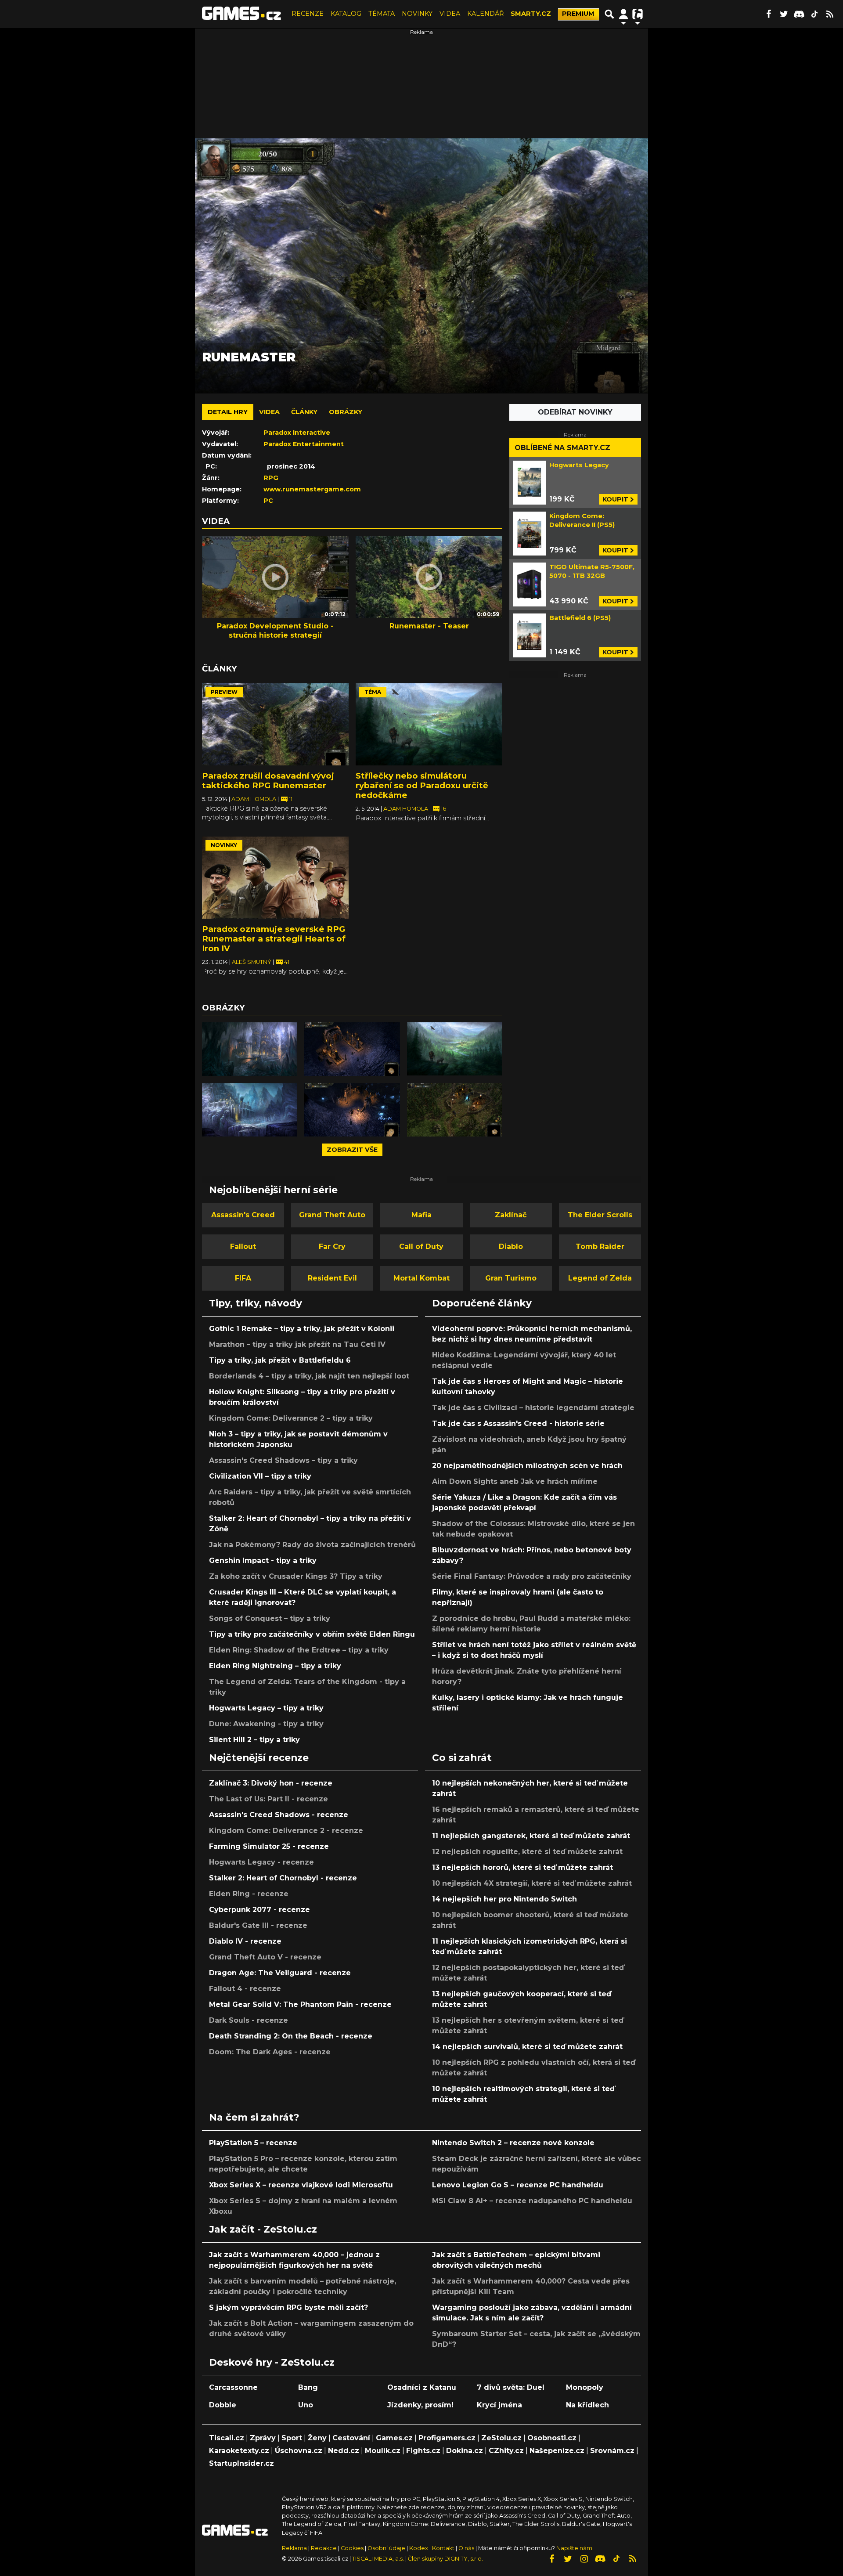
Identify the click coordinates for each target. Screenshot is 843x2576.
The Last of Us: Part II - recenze (268, 1799)
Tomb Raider (600, 1247)
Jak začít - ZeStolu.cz (263, 2229)
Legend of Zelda (600, 1278)
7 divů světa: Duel (511, 2387)
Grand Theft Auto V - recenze (265, 1957)
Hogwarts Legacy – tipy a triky (266, 1708)
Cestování (351, 2438)
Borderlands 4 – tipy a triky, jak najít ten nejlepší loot (309, 1376)
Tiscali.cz (227, 2438)
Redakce (324, 2548)
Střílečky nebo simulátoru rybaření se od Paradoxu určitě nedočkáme (422, 785)
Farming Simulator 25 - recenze (269, 1846)
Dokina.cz (465, 2451)
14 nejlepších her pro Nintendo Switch (504, 1899)
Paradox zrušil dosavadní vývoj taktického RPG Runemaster (268, 781)
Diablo (511, 1247)
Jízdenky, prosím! (420, 2405)
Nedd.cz (344, 2451)
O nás (467, 2548)
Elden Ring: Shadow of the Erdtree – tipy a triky (299, 1650)
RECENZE (308, 14)
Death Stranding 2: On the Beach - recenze (291, 2036)
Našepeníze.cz (557, 2451)
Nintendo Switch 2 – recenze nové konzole (513, 2143)
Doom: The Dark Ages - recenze (270, 2052)
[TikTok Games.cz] (814, 14)
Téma (373, 692)
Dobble (223, 2405)
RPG (271, 478)
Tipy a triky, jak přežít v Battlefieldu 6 (280, 1360)
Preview (224, 692)
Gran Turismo (511, 1278)
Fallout (243, 1247)
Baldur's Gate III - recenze (258, 1925)
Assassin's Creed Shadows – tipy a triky (283, 1460)
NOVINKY (417, 14)
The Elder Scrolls (600, 1215)
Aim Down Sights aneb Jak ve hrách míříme (515, 1481)
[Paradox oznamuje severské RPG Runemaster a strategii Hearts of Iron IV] (275, 878)
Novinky (224, 845)
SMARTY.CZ (531, 14)
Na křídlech (587, 2405)
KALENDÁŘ (485, 14)
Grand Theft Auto (332, 1215)
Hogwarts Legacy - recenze (261, 1862)
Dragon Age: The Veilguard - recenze (280, 1973)
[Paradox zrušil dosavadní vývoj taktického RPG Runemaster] (275, 725)
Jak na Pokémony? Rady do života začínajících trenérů (312, 1545)
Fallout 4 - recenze (245, 1989)
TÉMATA (382, 14)
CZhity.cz (506, 2451)
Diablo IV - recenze (245, 1941)
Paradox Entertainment (304, 444)
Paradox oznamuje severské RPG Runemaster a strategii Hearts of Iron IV (274, 939)
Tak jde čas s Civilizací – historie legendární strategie (533, 1408)
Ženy (317, 2438)
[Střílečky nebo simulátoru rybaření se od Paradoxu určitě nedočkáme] (429, 725)
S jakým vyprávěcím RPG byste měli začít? (288, 2307)
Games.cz (394, 2438)
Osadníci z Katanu (422, 2387)
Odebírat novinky (575, 412)
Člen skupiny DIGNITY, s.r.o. (445, 2559)
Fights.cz (423, 2451)
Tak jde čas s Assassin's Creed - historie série (518, 1423)
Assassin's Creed (243, 1215)
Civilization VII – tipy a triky (260, 1476)
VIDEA (450, 14)
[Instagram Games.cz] (584, 2559)
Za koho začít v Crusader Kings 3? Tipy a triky (296, 1576)
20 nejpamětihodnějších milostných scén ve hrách (527, 1466)
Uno (306, 2405)
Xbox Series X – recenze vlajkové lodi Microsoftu (301, 2185)
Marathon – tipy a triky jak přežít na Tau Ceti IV (297, 1344)
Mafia (421, 1215)
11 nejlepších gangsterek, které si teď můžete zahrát (531, 1836)
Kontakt (444, 2548)
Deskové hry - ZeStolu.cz (272, 2362)
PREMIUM (578, 14)
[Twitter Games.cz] (784, 14)
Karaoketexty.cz (239, 2451)
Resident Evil (332, 1278)
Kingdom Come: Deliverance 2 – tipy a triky (291, 1418)
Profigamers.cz (447, 2438)
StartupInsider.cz (241, 2463)
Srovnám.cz (612, 2451)
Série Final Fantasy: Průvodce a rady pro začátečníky (532, 1576)
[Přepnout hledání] (609, 14)
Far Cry (332, 1247)
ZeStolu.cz (501, 2438)
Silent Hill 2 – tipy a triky (254, 1740)
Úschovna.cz (299, 2451)
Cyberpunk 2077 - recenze (259, 1910)
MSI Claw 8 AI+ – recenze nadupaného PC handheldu (532, 2201)
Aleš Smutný (252, 962)
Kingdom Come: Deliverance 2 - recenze (286, 1831)
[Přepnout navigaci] (623, 14)
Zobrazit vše (352, 1150)
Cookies (352, 2548)
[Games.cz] (241, 14)
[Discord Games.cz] (799, 14)
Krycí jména (499, 2405)
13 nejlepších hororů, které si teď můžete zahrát (522, 1867)
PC (268, 501)
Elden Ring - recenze (249, 1894)
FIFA (243, 1278)
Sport (292, 2438)
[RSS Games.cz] (830, 14)
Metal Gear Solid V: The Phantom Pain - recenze (300, 2004)
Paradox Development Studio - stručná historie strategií (275, 631)
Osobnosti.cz (552, 2438)
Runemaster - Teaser (429, 626)
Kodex (419, 2548)
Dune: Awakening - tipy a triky (266, 1724)
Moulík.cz (383, 2451)
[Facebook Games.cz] (768, 14)
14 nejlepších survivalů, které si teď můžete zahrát (527, 2047)
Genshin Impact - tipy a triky (263, 1560)
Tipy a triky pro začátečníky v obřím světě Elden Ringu (312, 1634)
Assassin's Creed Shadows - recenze (279, 1815)
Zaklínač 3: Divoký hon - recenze (271, 1783)
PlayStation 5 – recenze (253, 2143)
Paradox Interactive (297, 433)
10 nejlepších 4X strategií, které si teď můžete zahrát (532, 1883)
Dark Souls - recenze (249, 2020)
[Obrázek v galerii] (250, 1049)
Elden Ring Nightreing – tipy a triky (275, 1666)
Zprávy (263, 2438)
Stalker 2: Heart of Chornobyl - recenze (283, 1878)
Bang (308, 2387)
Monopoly (585, 2387)
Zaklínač (511, 1215)
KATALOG (346, 14)
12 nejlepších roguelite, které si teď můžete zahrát (527, 1852)
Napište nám (574, 2548)
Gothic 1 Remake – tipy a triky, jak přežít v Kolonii (302, 1329)
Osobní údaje (386, 2548)
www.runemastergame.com (312, 489)
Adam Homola (254, 799)
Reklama (294, 2548)
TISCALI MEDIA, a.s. (378, 2559)
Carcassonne (233, 2387)
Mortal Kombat (421, 1278)
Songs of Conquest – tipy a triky (270, 1618)
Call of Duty (421, 1247)
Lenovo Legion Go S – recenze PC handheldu (518, 2185)
